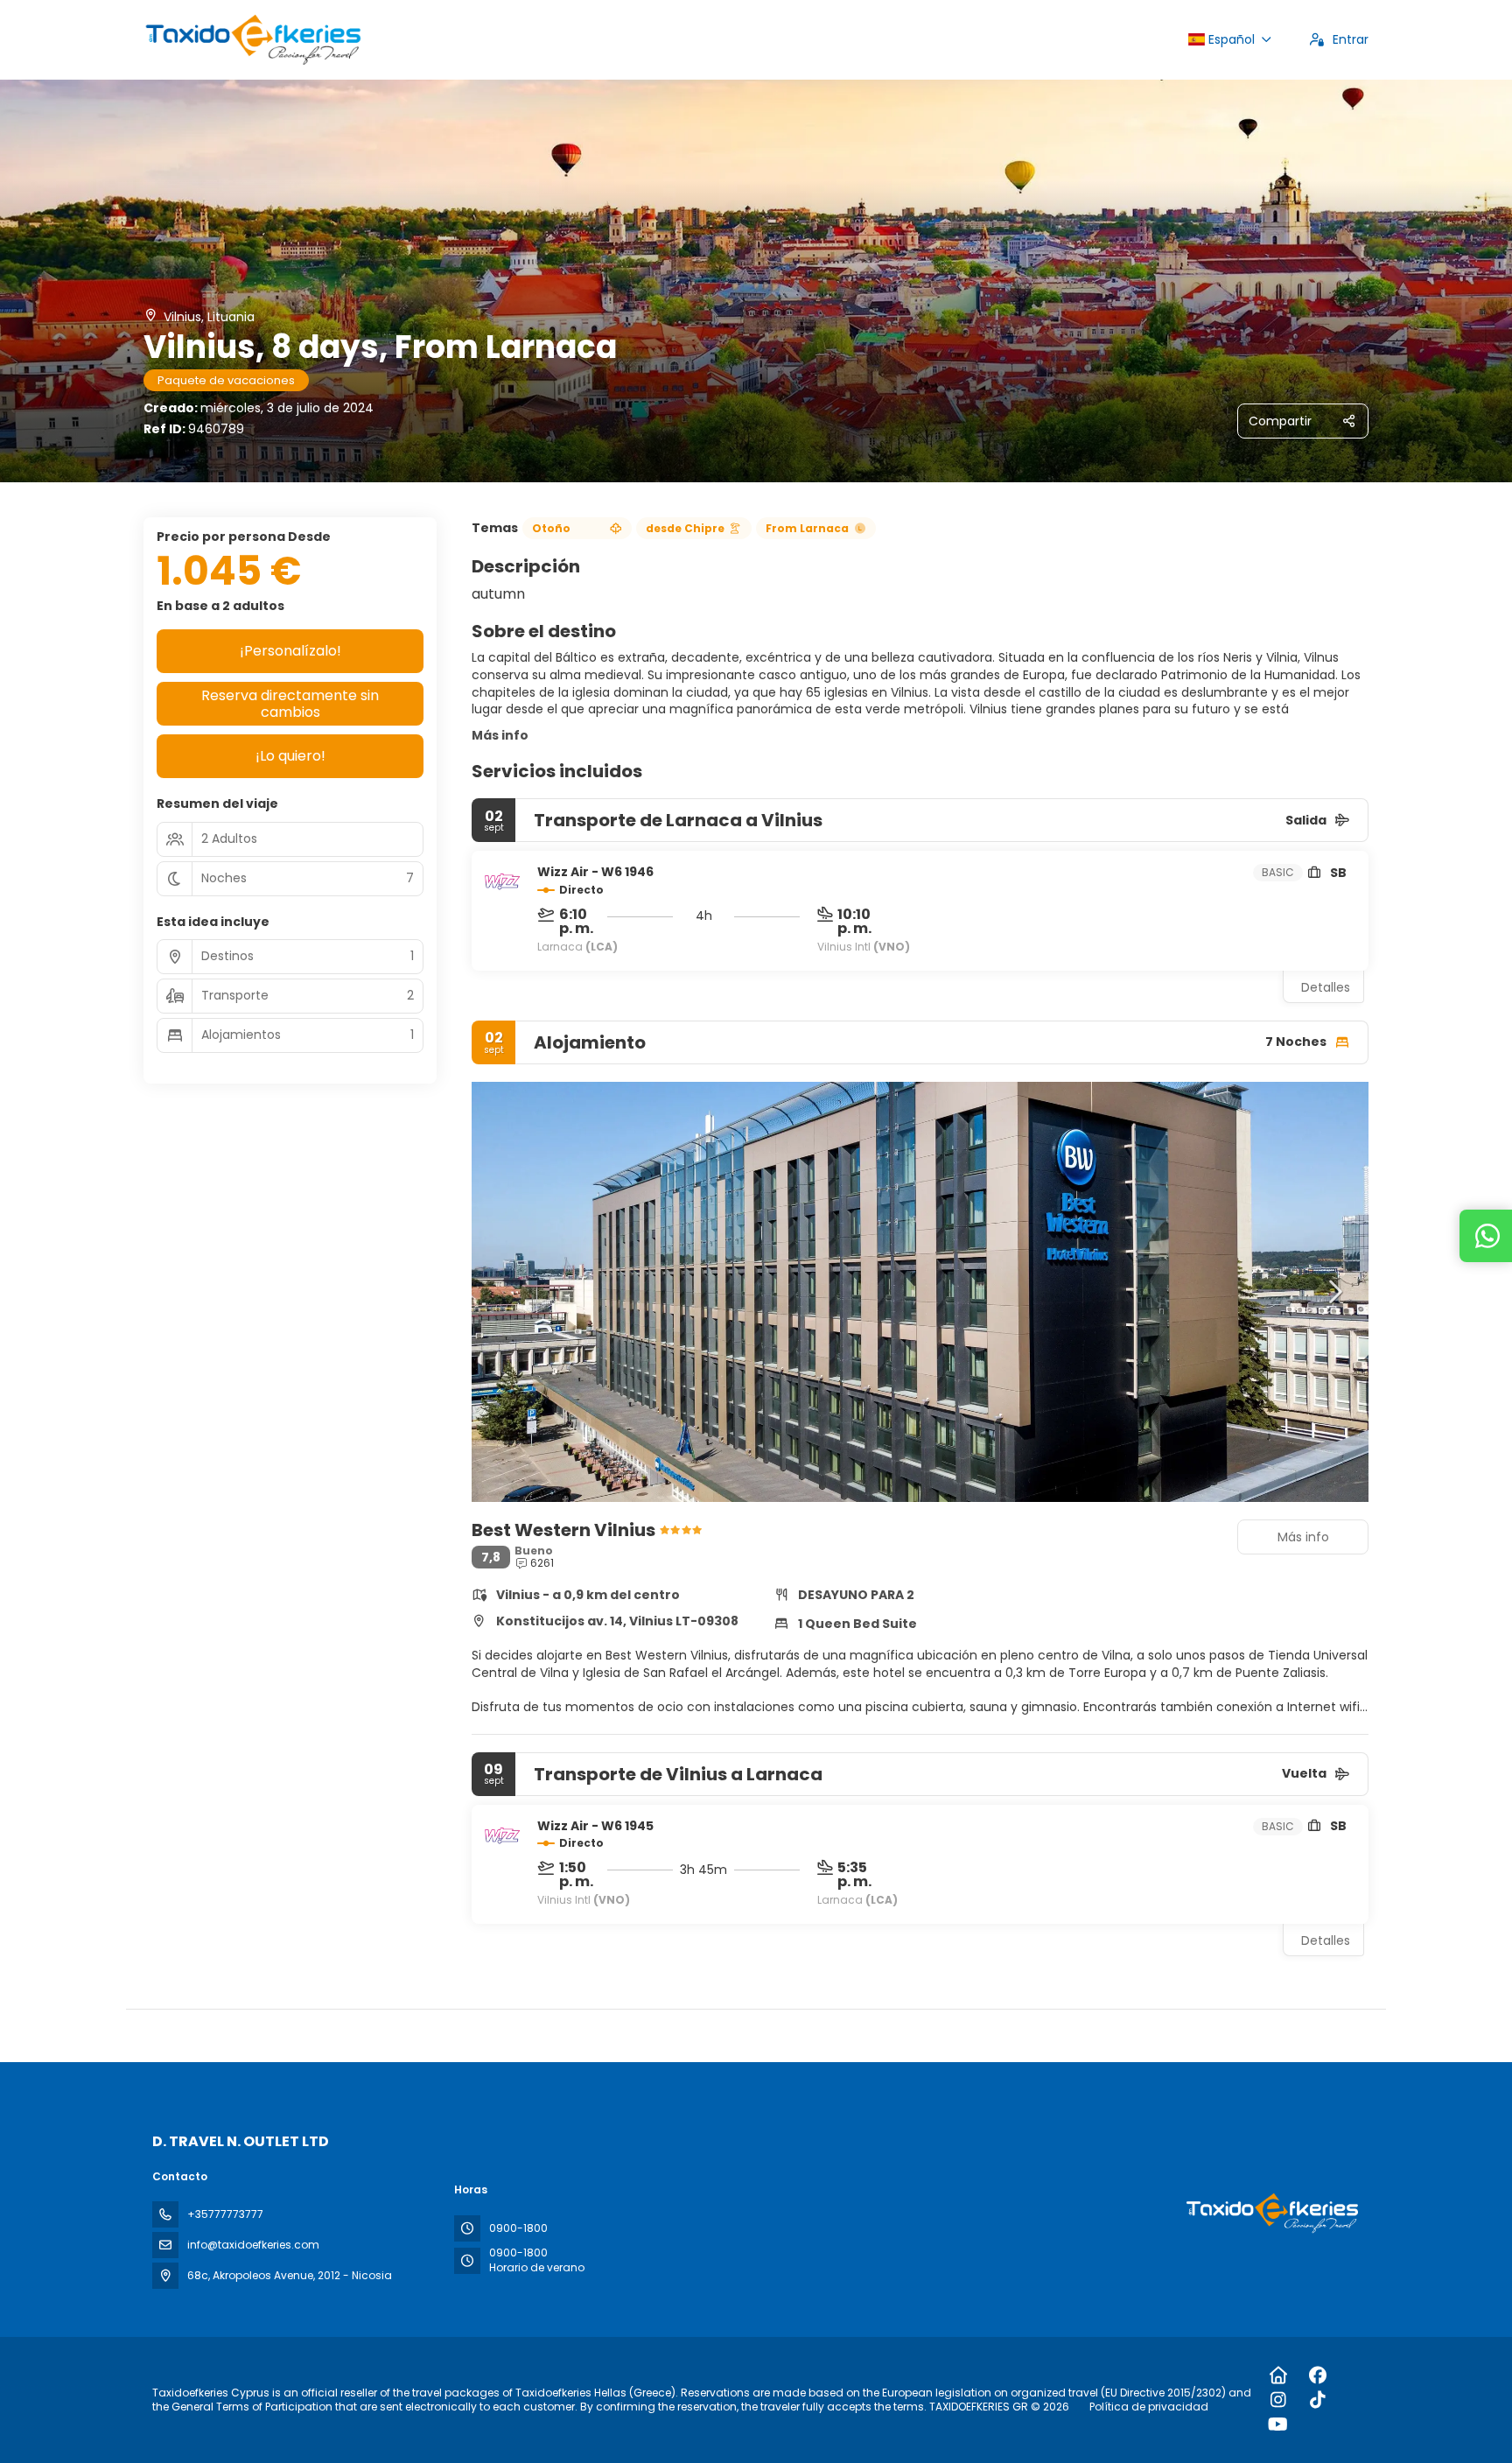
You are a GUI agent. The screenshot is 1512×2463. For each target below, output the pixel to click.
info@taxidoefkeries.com (253, 2245)
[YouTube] (1278, 2424)
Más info (500, 735)
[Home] (1278, 2375)
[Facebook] (1317, 2375)
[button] (507, 1292)
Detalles (1326, 987)
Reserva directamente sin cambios (290, 704)
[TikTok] (1317, 2400)
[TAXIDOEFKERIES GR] (1270, 2213)
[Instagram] (1278, 2400)
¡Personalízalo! (290, 651)
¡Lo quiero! (290, 756)
